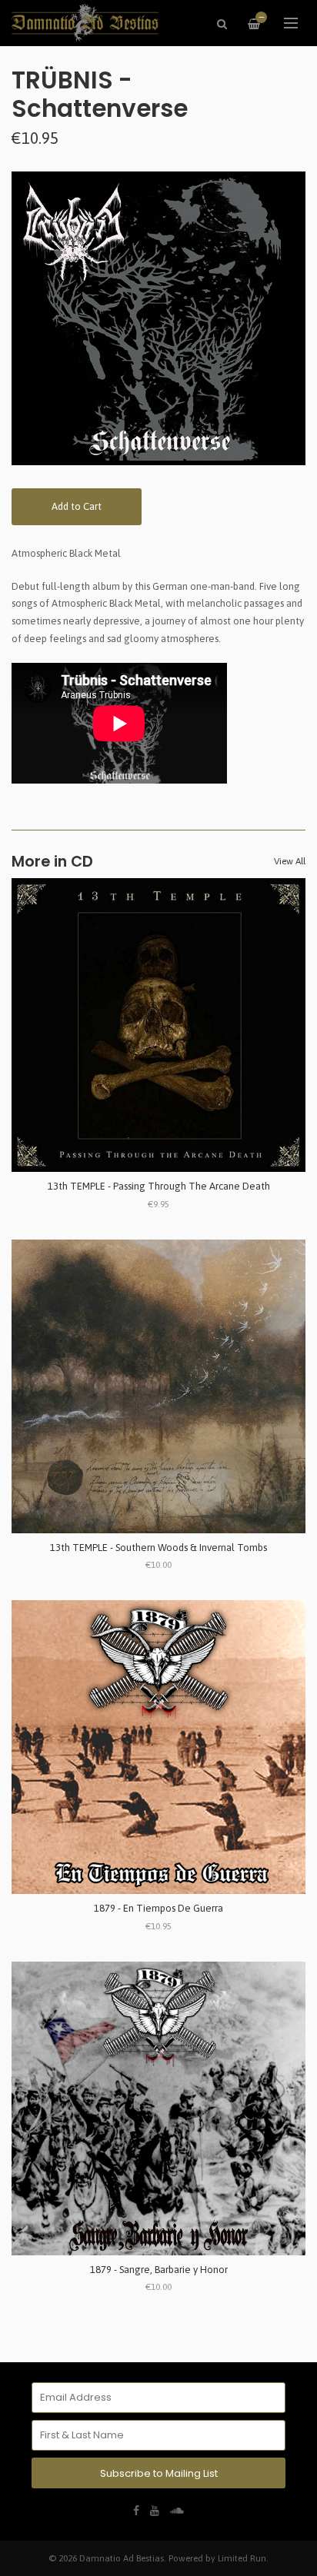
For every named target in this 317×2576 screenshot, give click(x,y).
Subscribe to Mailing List (159, 2473)
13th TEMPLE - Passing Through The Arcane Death (159, 1186)
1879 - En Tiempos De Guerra (158, 1908)
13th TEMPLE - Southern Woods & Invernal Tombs (158, 1548)
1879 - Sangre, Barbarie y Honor (159, 2270)
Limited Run (242, 2558)
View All (290, 861)
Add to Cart (77, 506)
